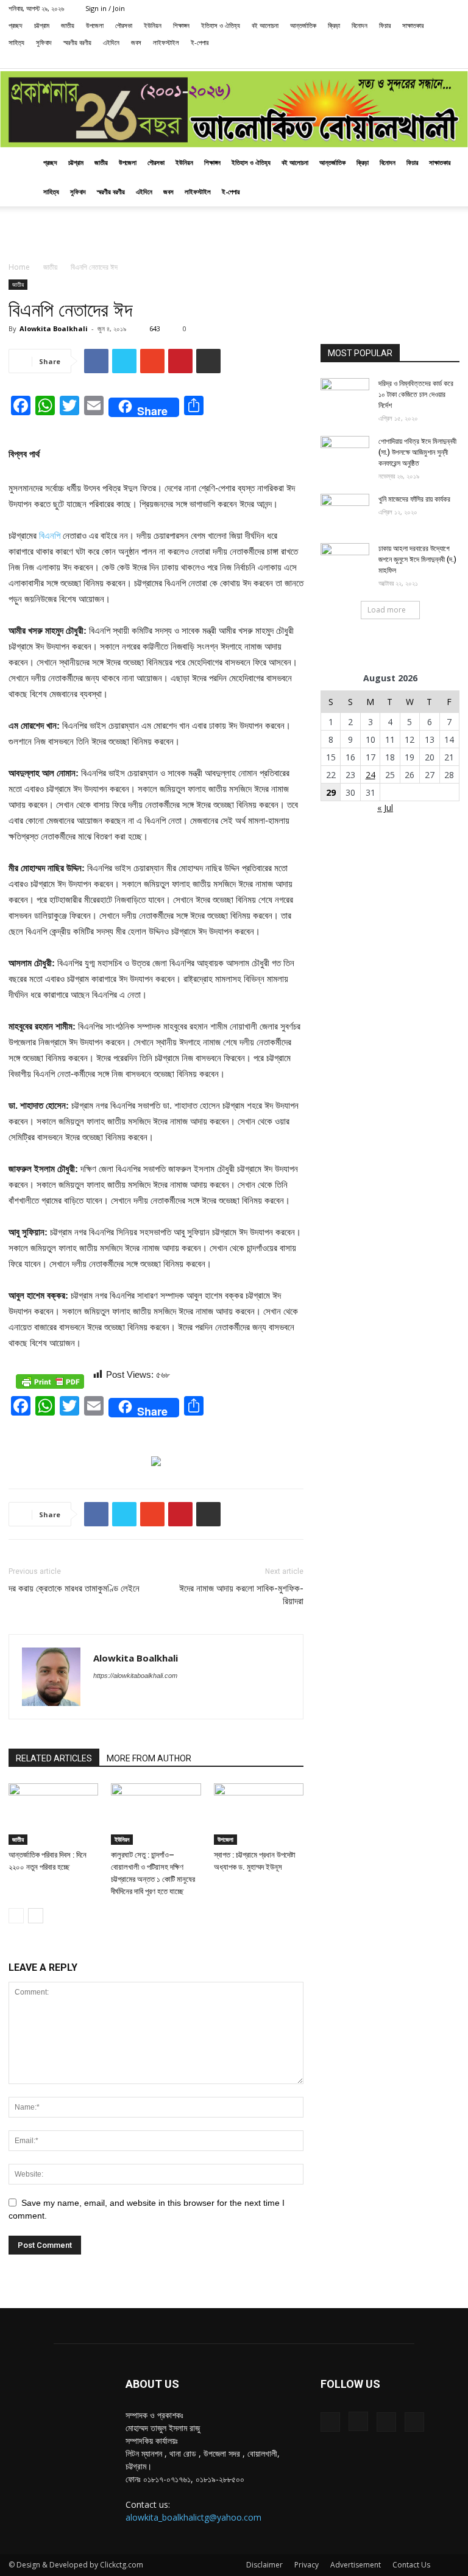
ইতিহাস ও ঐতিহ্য (221, 25)
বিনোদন (360, 25)
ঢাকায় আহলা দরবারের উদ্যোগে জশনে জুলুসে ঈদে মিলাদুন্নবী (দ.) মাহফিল (417, 560)
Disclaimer (264, 2565)
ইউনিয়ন (153, 25)
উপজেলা (95, 25)
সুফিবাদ (44, 42)
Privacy (307, 2565)
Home (19, 267)
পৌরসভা (124, 25)
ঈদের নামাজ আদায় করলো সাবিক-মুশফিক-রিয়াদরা (241, 1595)
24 (370, 775)
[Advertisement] (234, 233)
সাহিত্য (16, 42)
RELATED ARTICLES (54, 1758)
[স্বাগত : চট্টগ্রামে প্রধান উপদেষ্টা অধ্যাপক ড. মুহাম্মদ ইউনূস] (259, 1814)
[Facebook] (390, 60)
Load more (387, 610)
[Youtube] (450, 60)
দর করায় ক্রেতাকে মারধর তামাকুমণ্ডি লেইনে (74, 1588)
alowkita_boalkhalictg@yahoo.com (193, 2517)
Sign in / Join (105, 8)
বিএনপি (50, 535)
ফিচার (385, 25)
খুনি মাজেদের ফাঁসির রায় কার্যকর (414, 499)
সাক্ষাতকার (413, 25)
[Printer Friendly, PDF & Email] (50, 1381)
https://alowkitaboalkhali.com (135, 1676)
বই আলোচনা (265, 25)
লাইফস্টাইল (166, 42)
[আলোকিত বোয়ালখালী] (234, 110)
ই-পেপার (200, 42)
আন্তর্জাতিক (303, 25)
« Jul (385, 808)
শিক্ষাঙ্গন (181, 25)
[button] (372, 59)
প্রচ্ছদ (16, 25)
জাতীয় (68, 25)
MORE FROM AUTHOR (149, 1758)
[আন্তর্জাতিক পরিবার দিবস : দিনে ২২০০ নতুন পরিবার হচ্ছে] (53, 1814)
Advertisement (356, 2565)
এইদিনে (111, 42)
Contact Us (411, 2565)
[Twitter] (430, 60)
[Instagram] (410, 60)
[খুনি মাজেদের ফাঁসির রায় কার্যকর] (345, 511)
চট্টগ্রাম (42, 25)
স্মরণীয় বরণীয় (77, 42)
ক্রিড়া (334, 25)
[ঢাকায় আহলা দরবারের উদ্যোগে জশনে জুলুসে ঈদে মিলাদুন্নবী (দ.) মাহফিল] (345, 560)
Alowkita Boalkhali (54, 328)
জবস (136, 42)
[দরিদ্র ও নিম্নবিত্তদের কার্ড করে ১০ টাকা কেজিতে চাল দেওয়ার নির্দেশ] (345, 395)
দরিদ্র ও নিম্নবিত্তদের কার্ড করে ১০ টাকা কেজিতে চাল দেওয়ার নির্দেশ (416, 395)
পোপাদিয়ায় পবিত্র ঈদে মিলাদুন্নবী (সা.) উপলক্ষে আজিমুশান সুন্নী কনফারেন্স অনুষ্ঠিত (417, 452)
